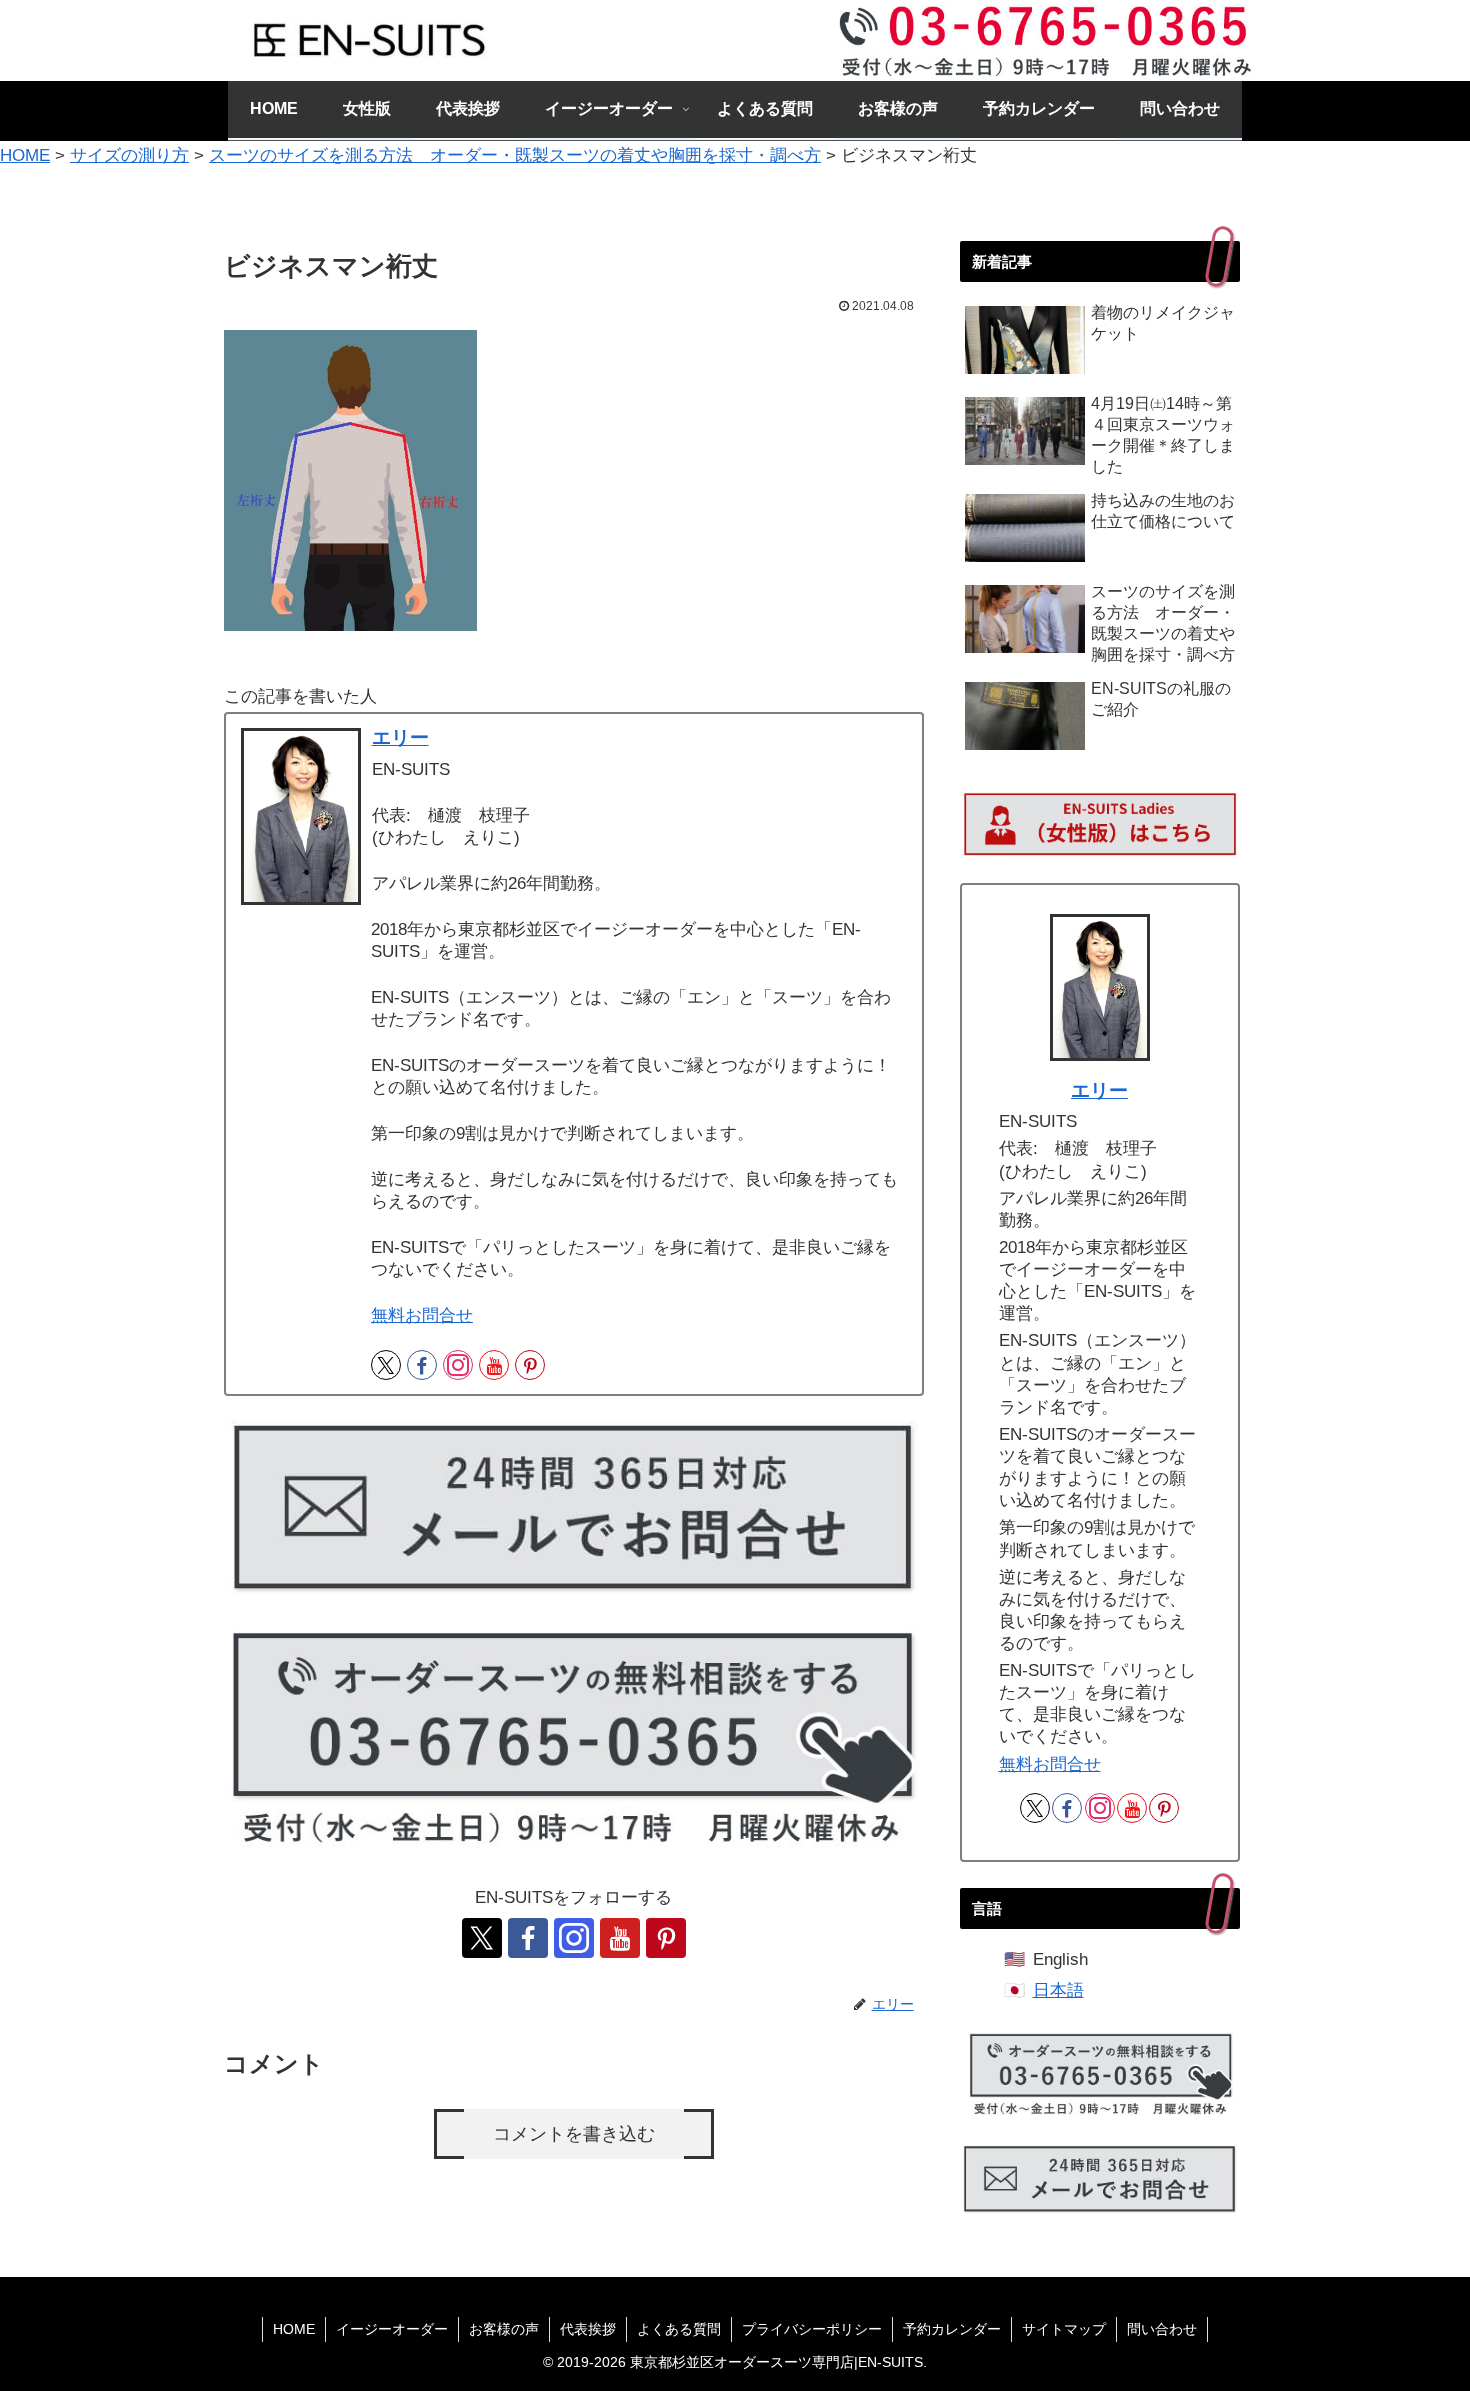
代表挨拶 (588, 2329)
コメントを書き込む (574, 2134)
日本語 (1058, 1990)
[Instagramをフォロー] (458, 1365)
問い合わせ (1162, 2329)
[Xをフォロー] (386, 1365)
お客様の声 (504, 2329)
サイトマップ (1064, 2329)
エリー (400, 737)
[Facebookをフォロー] (422, 1365)
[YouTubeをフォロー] (494, 1365)
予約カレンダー (952, 2329)
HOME (294, 2329)
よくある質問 (679, 2329)
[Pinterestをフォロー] (530, 1365)
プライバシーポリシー (812, 2329)
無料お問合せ (422, 1315)
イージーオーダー (392, 2329)
